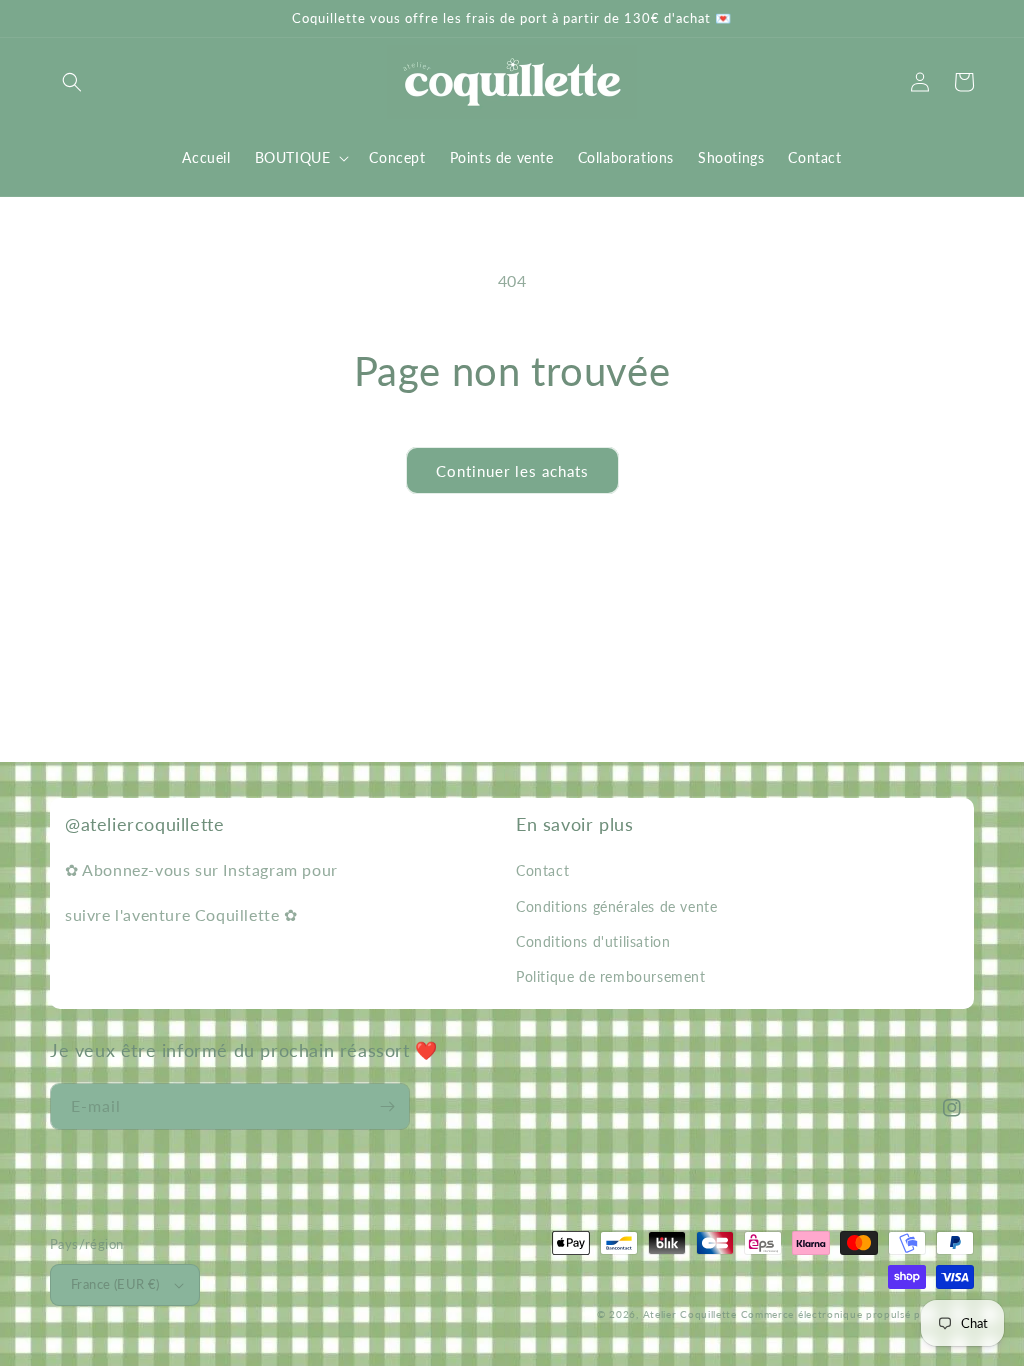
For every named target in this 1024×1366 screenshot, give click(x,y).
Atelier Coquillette (690, 1314)
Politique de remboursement (611, 976)
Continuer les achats (512, 471)
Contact (542, 870)
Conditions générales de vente (616, 906)
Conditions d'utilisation (593, 941)
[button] (72, 82)
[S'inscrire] (387, 1106)
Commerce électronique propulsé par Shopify (857, 1314)
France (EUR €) (115, 1284)
